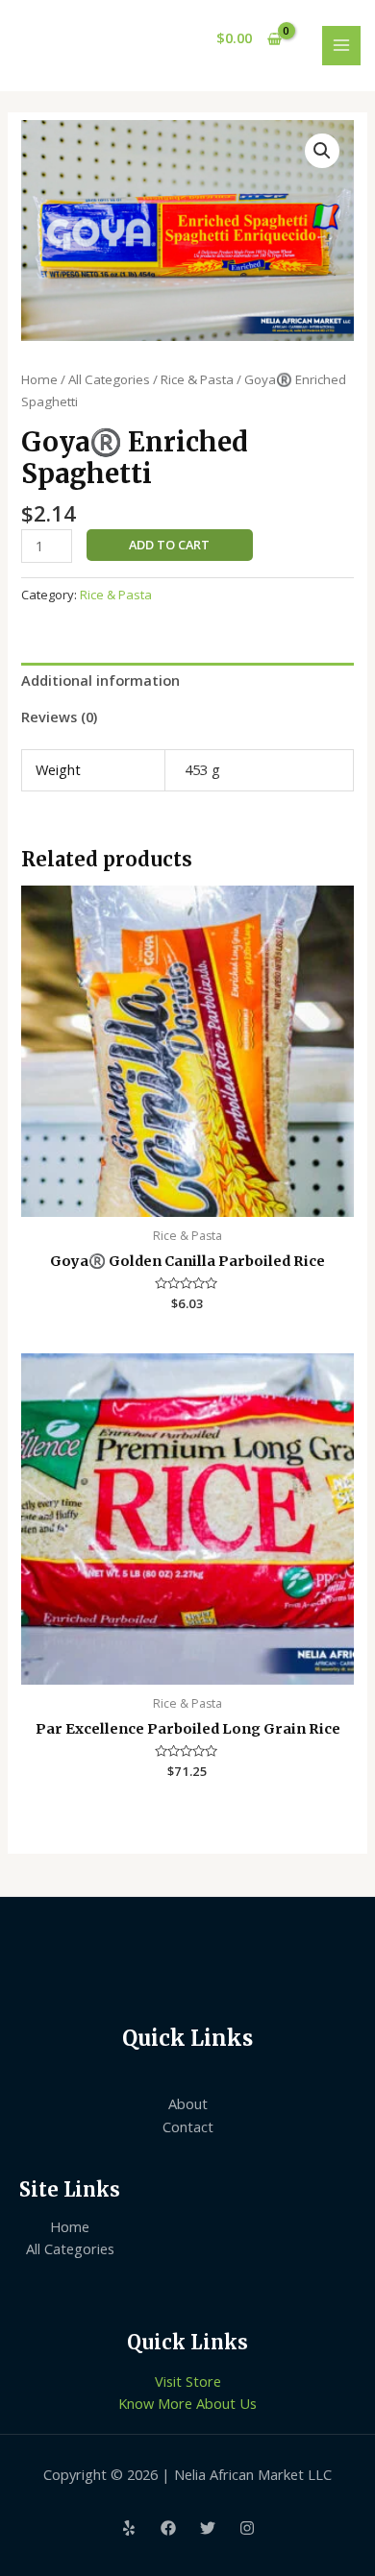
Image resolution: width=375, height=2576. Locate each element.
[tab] (187, 681)
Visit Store (188, 2381)
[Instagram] (247, 2528)
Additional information (100, 680)
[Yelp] (129, 2528)
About (188, 2103)
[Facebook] (168, 2528)
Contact (188, 2126)
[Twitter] (208, 2528)
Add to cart (169, 545)
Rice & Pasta (197, 379)
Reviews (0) (59, 717)
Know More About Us (187, 2403)
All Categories (109, 379)
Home (39, 379)
